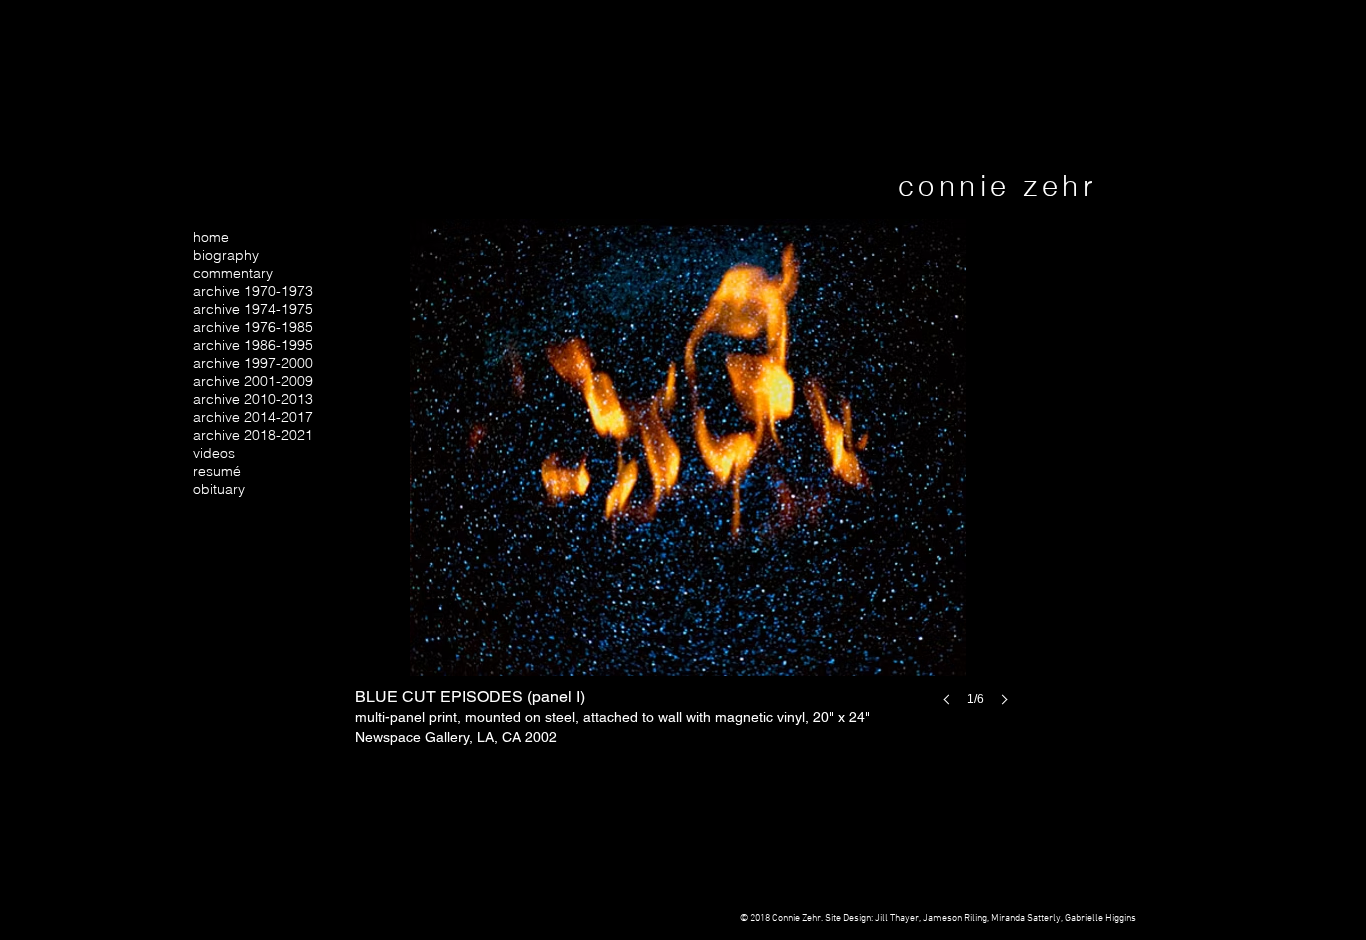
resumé (217, 471)
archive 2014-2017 (253, 417)
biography (226, 255)
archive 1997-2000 (253, 363)
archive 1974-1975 (253, 309)
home (211, 237)
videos (214, 453)
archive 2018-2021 (253, 435)
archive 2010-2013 (253, 399)
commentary (233, 273)
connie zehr (997, 185)
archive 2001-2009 (253, 381)
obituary (219, 489)
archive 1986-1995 (253, 345)
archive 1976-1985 (253, 327)
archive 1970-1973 (253, 291)
